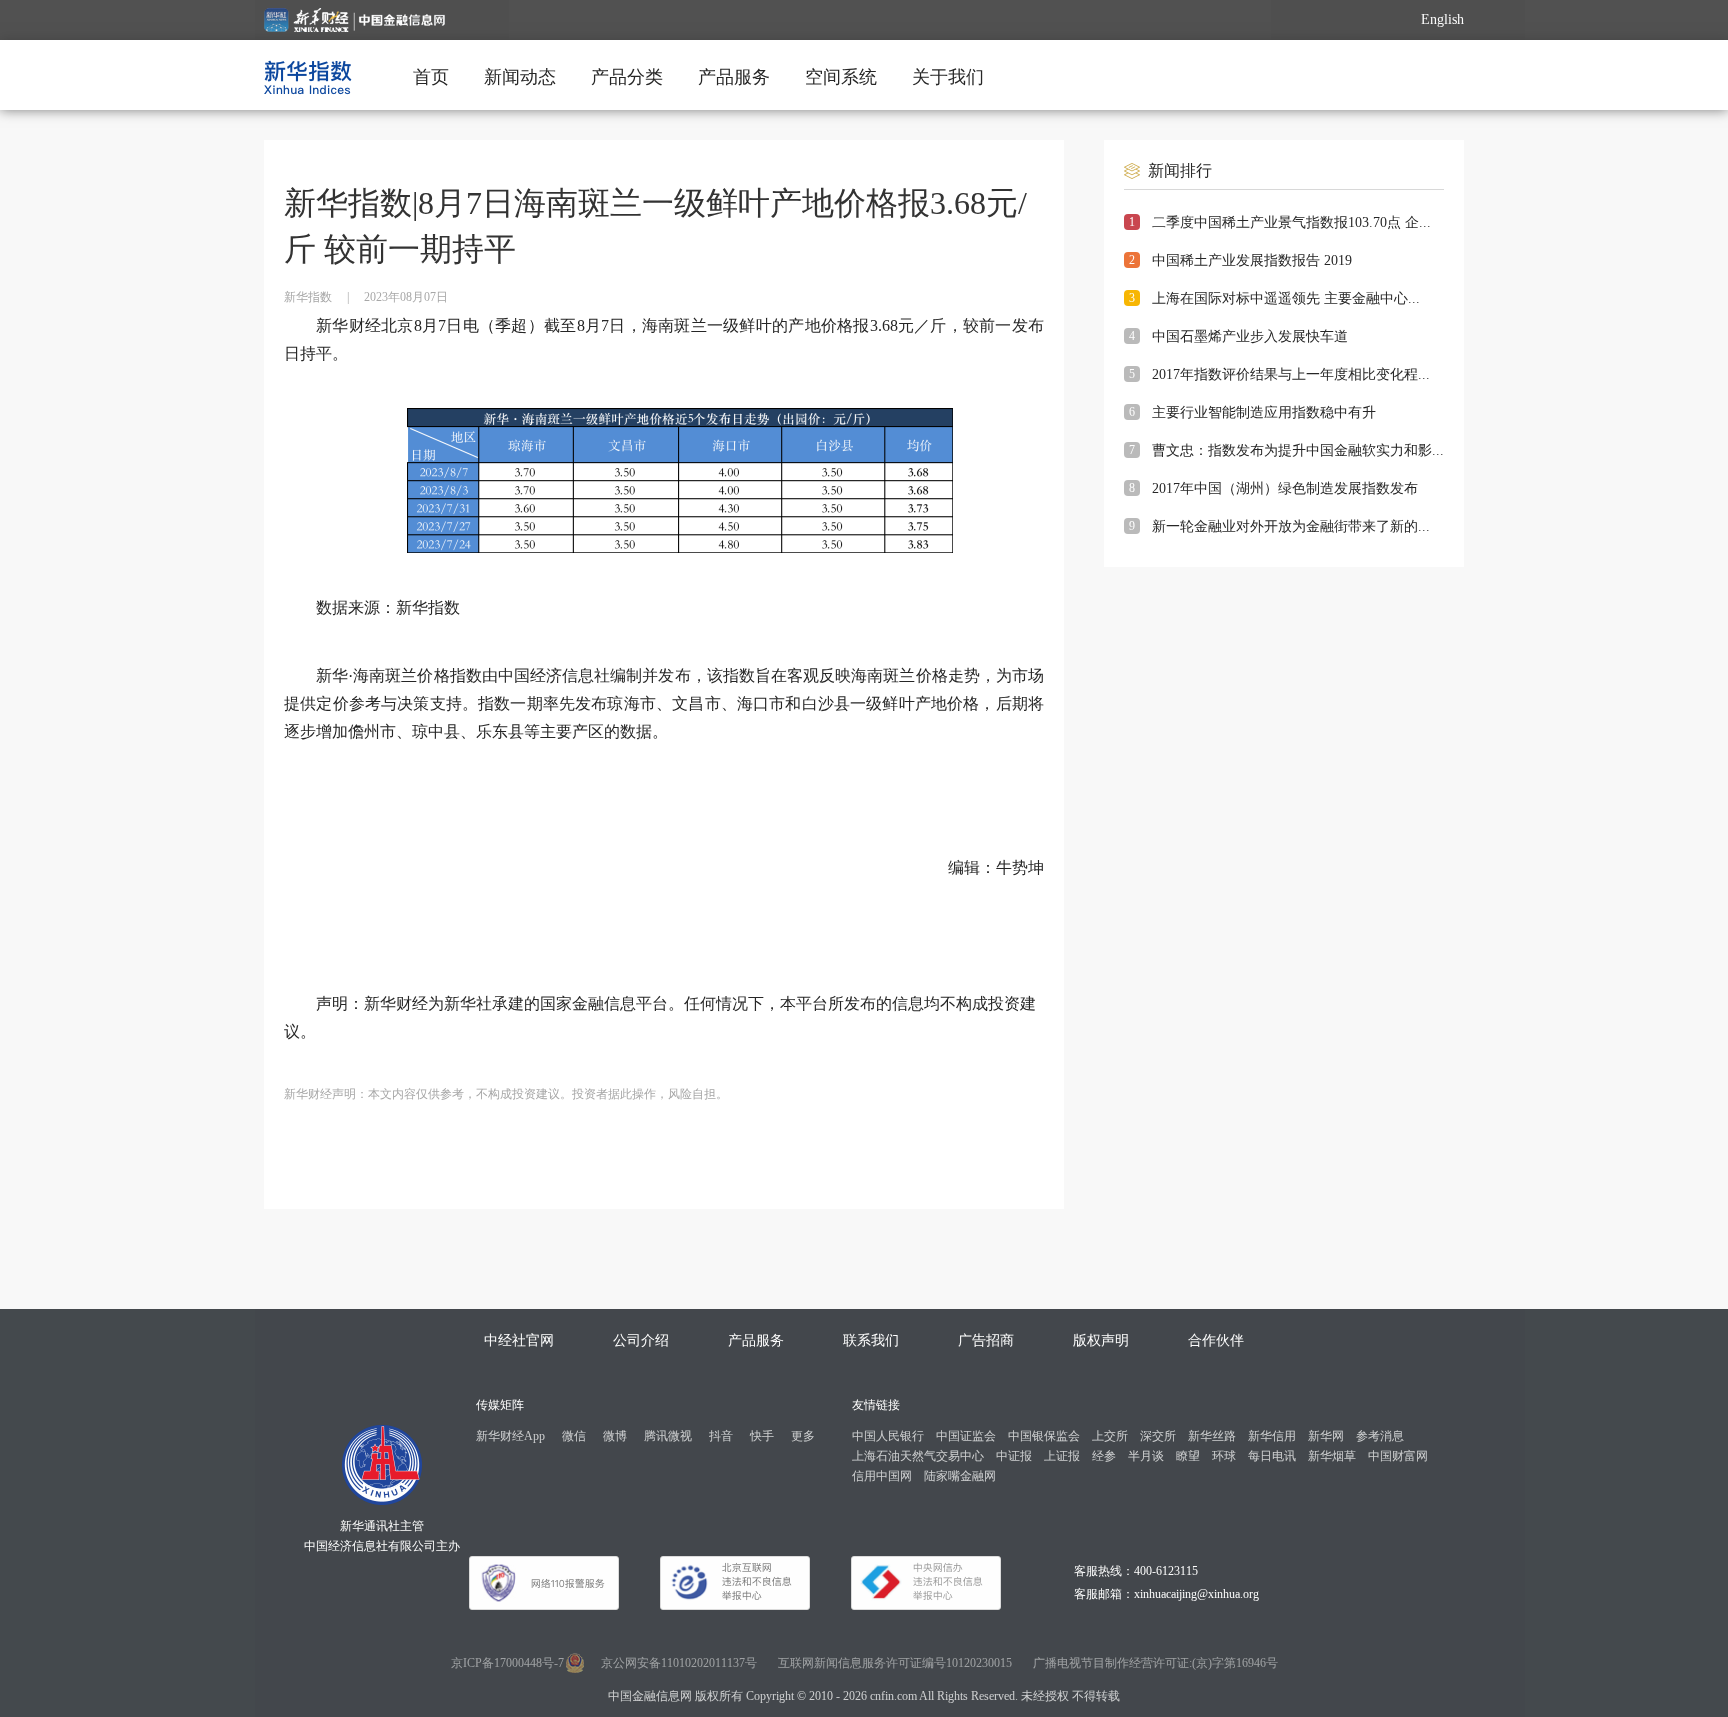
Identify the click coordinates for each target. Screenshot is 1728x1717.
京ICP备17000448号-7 (507, 1663)
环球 (1224, 1456)
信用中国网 (882, 1476)
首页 (431, 77)
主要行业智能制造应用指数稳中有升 (1264, 412)
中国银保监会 (1044, 1436)
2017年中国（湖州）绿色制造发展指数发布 (1285, 488)
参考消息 (1380, 1436)
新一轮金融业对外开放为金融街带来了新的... (1291, 526)
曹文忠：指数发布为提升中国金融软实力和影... (1298, 450)
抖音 (721, 1436)
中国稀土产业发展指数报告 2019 (1252, 260)
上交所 (1110, 1436)
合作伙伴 (1216, 1340)
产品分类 (627, 77)
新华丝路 (1212, 1436)
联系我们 (871, 1340)
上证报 (1062, 1456)
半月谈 (1146, 1456)
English (1442, 19)
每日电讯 (1272, 1456)
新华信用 (1272, 1436)
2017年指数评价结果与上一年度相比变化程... (1291, 374)
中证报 (1014, 1456)
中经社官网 (519, 1340)
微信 (574, 1436)
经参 (1104, 1456)
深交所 (1158, 1436)
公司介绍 (641, 1340)
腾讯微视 (668, 1436)
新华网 (1326, 1436)
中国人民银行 (888, 1436)
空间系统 (841, 77)
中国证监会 (966, 1436)
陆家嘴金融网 (960, 1476)
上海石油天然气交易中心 (918, 1456)
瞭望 (1188, 1456)
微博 (615, 1436)
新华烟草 (1332, 1456)
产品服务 (734, 77)
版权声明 (1101, 1340)
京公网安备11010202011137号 (679, 1663)
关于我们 (948, 77)
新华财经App (510, 1436)
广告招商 (986, 1340)
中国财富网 (1398, 1456)
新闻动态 (520, 77)
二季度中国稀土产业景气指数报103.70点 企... (1291, 222)
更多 (803, 1436)
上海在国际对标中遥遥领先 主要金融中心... (1286, 298)
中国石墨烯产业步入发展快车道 (1250, 336)
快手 (762, 1436)
